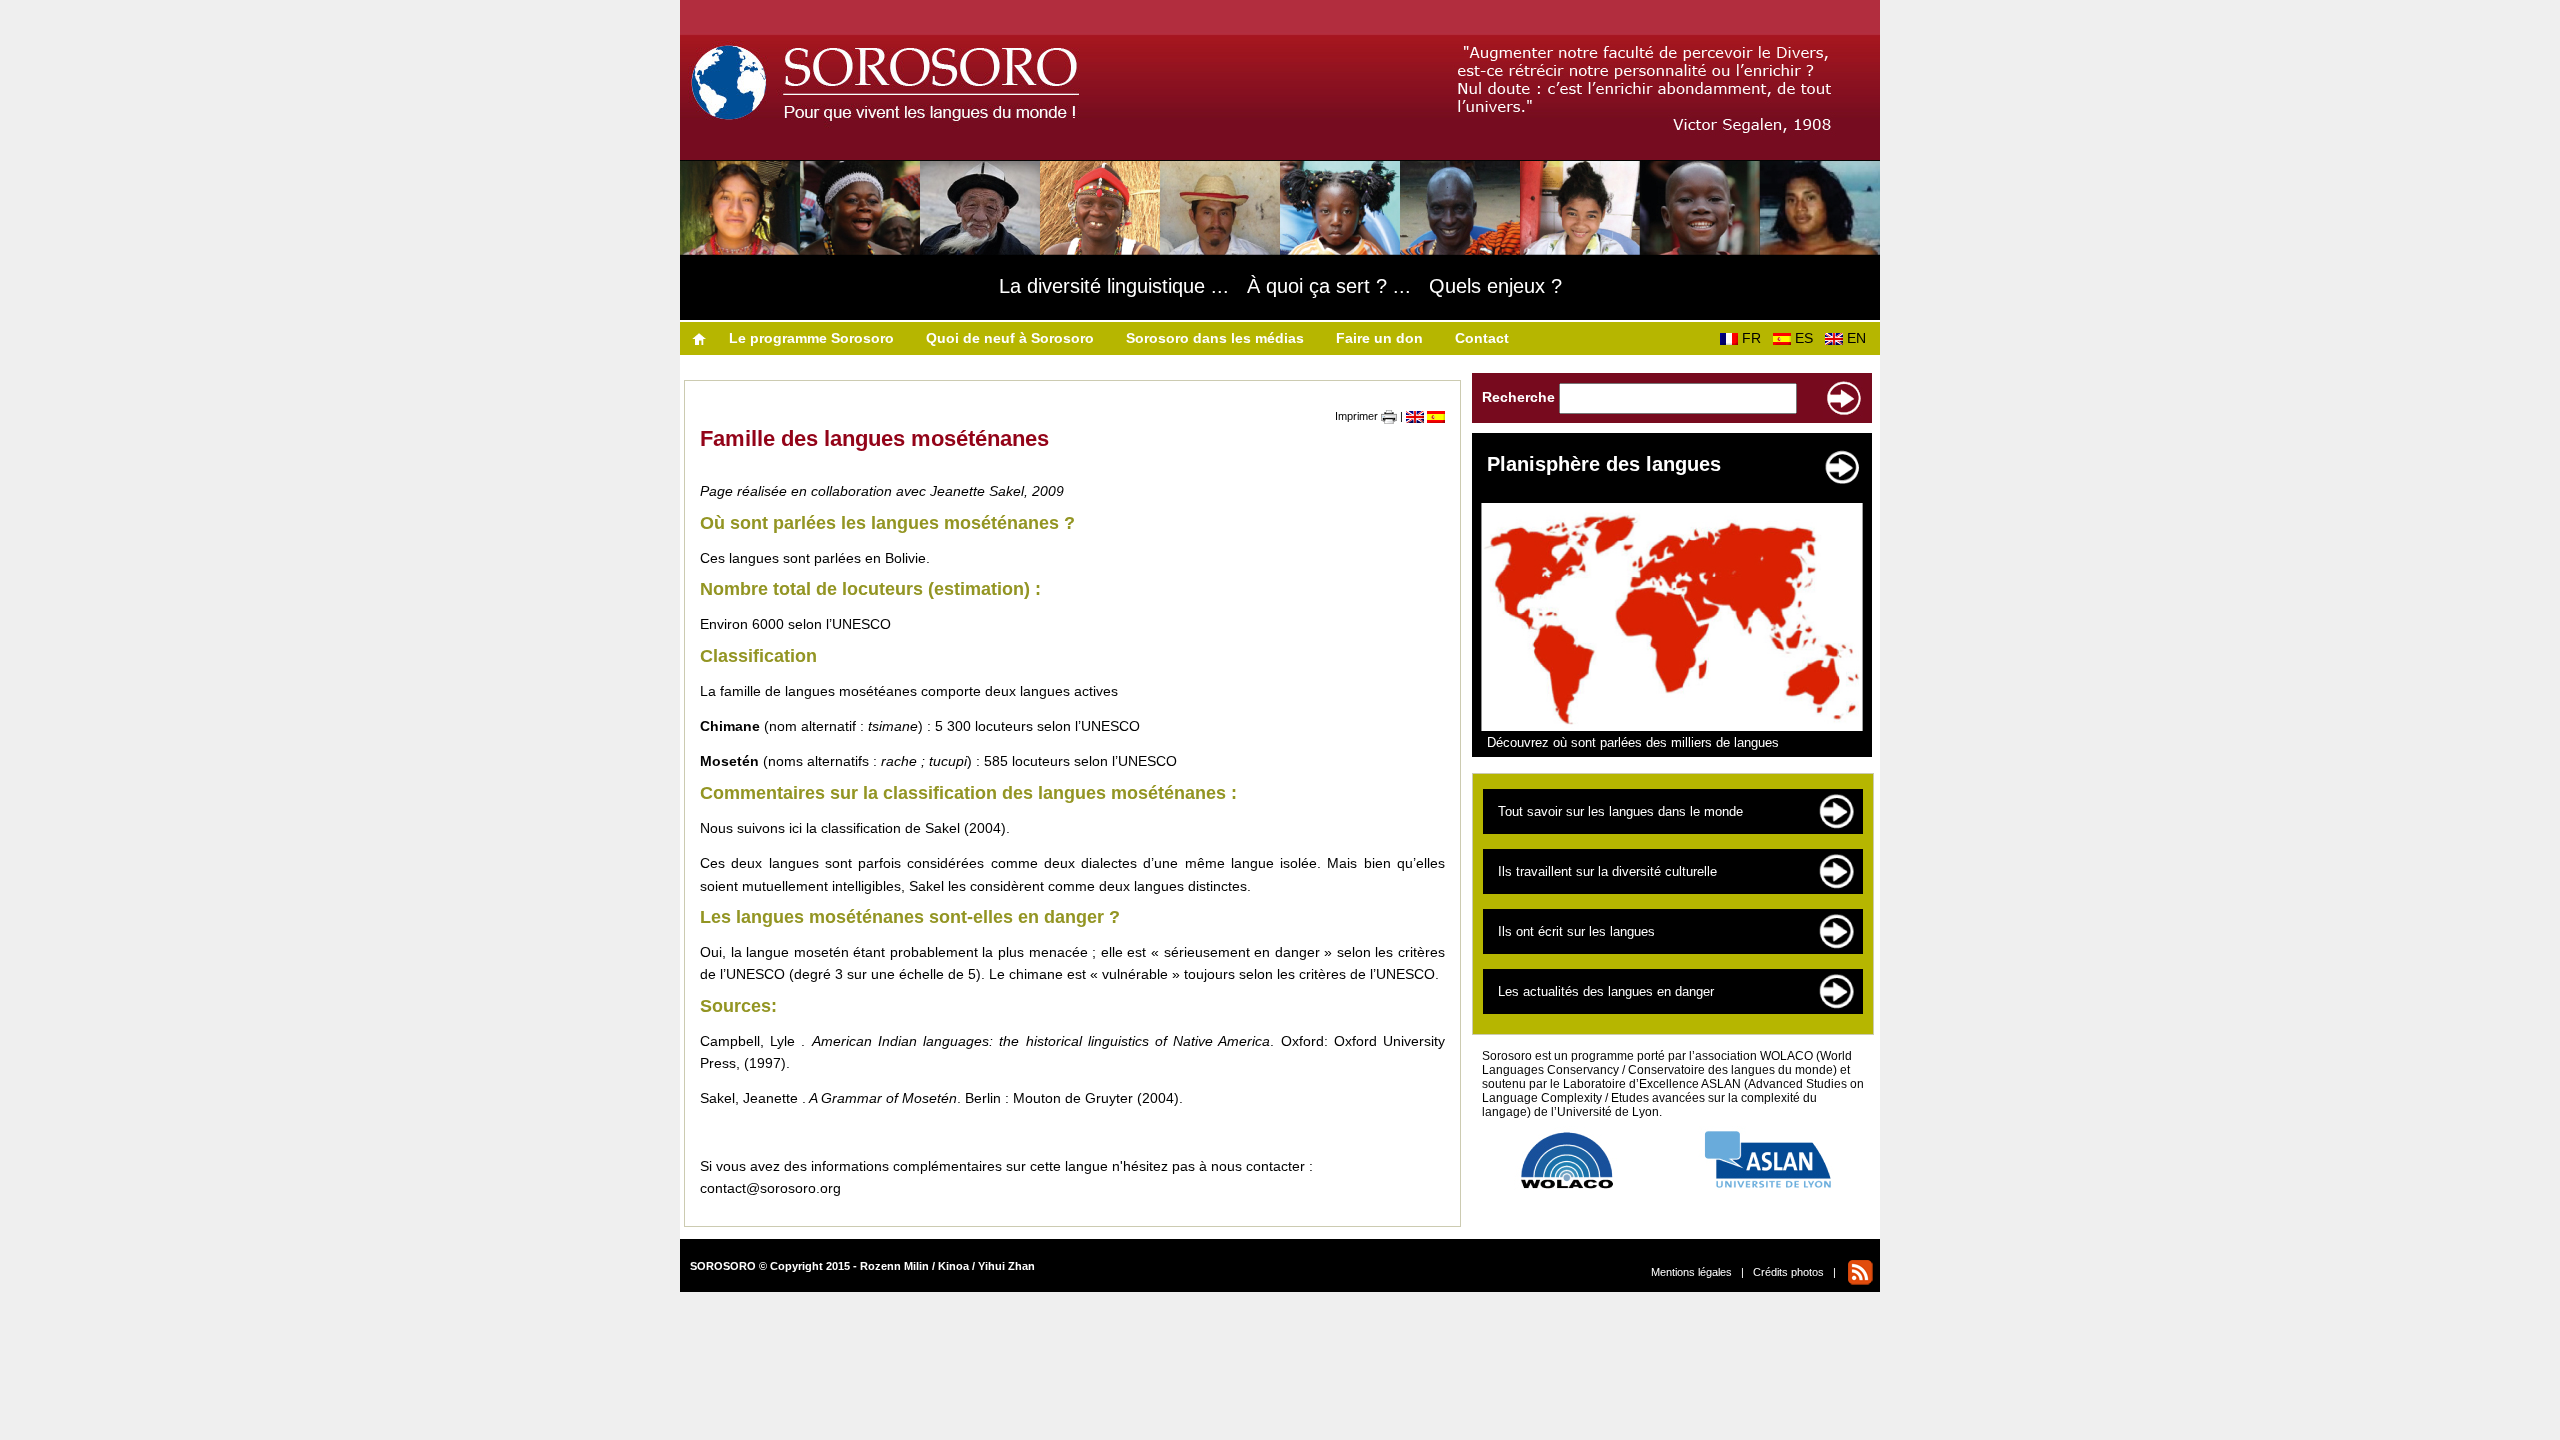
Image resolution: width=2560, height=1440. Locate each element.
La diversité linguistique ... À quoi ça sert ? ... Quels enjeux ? (1280, 286)
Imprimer (1358, 416)
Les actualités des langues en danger (1606, 991)
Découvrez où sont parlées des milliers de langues (1633, 742)
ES (1808, 338)
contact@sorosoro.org (770, 1188)
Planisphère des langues (1604, 464)
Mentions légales (1691, 1272)
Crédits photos (1788, 1272)
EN (1860, 338)
